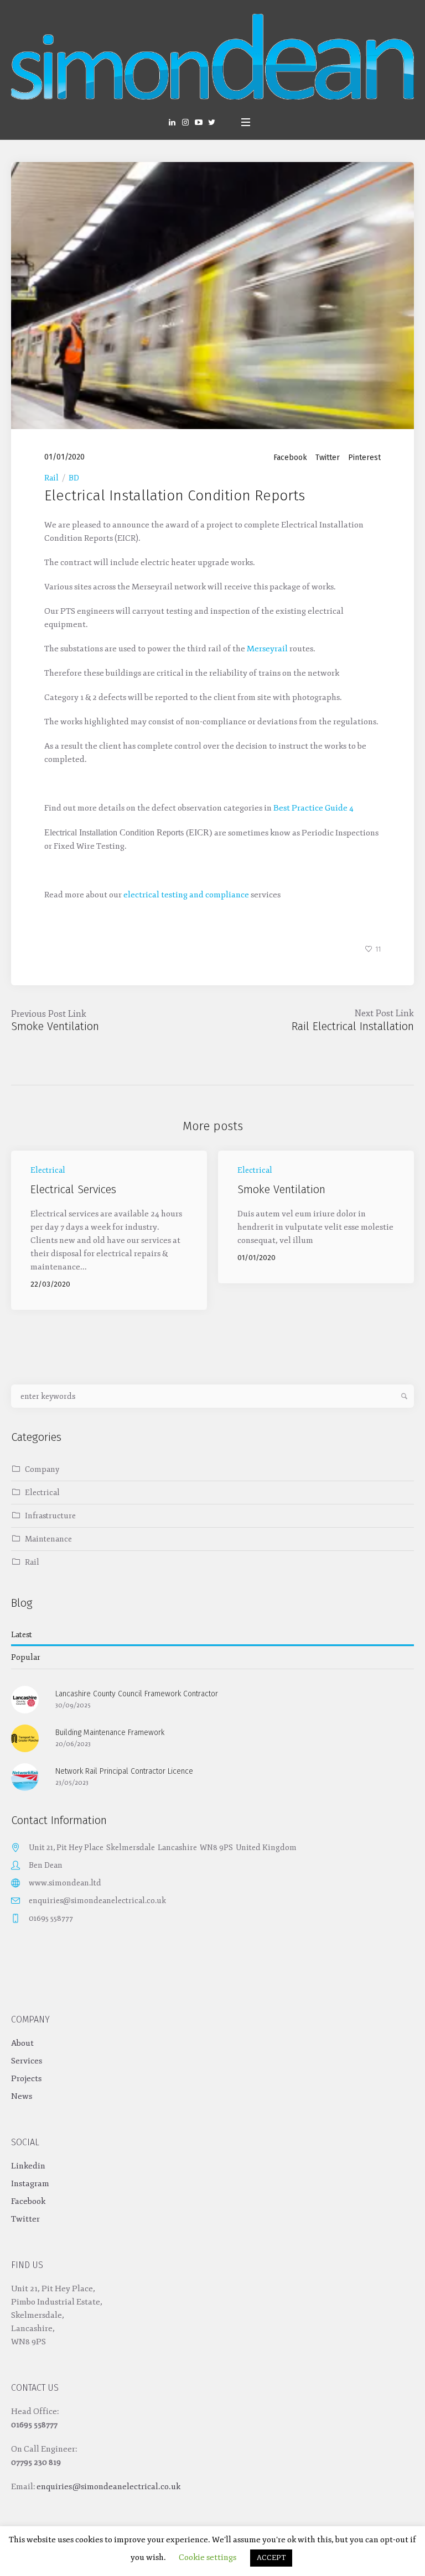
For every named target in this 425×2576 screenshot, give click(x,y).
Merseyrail (267, 649)
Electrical (48, 1170)
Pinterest (364, 458)
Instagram (30, 2184)
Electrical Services (73, 1189)
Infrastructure (50, 1516)
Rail (51, 478)
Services (27, 2061)
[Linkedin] (172, 122)
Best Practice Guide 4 (313, 808)
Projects (26, 2079)
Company (42, 1469)
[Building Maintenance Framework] (25, 1738)
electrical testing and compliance (186, 895)
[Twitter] (212, 122)
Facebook (290, 458)
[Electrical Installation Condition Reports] (212, 295)
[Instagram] (185, 122)
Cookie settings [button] (208, 2557)
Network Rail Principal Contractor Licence (124, 1771)
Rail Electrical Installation (353, 1026)
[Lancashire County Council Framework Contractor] (25, 1699)
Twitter (328, 458)
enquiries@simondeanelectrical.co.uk (97, 1901)
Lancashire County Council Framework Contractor (137, 1694)
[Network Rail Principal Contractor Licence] (25, 1777)
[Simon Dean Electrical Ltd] (212, 57)
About (22, 2043)
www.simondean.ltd (65, 1883)
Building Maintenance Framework (110, 1733)
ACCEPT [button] (271, 2558)
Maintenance (48, 1539)
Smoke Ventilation (55, 1026)
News (22, 2096)
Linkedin (28, 2166)
